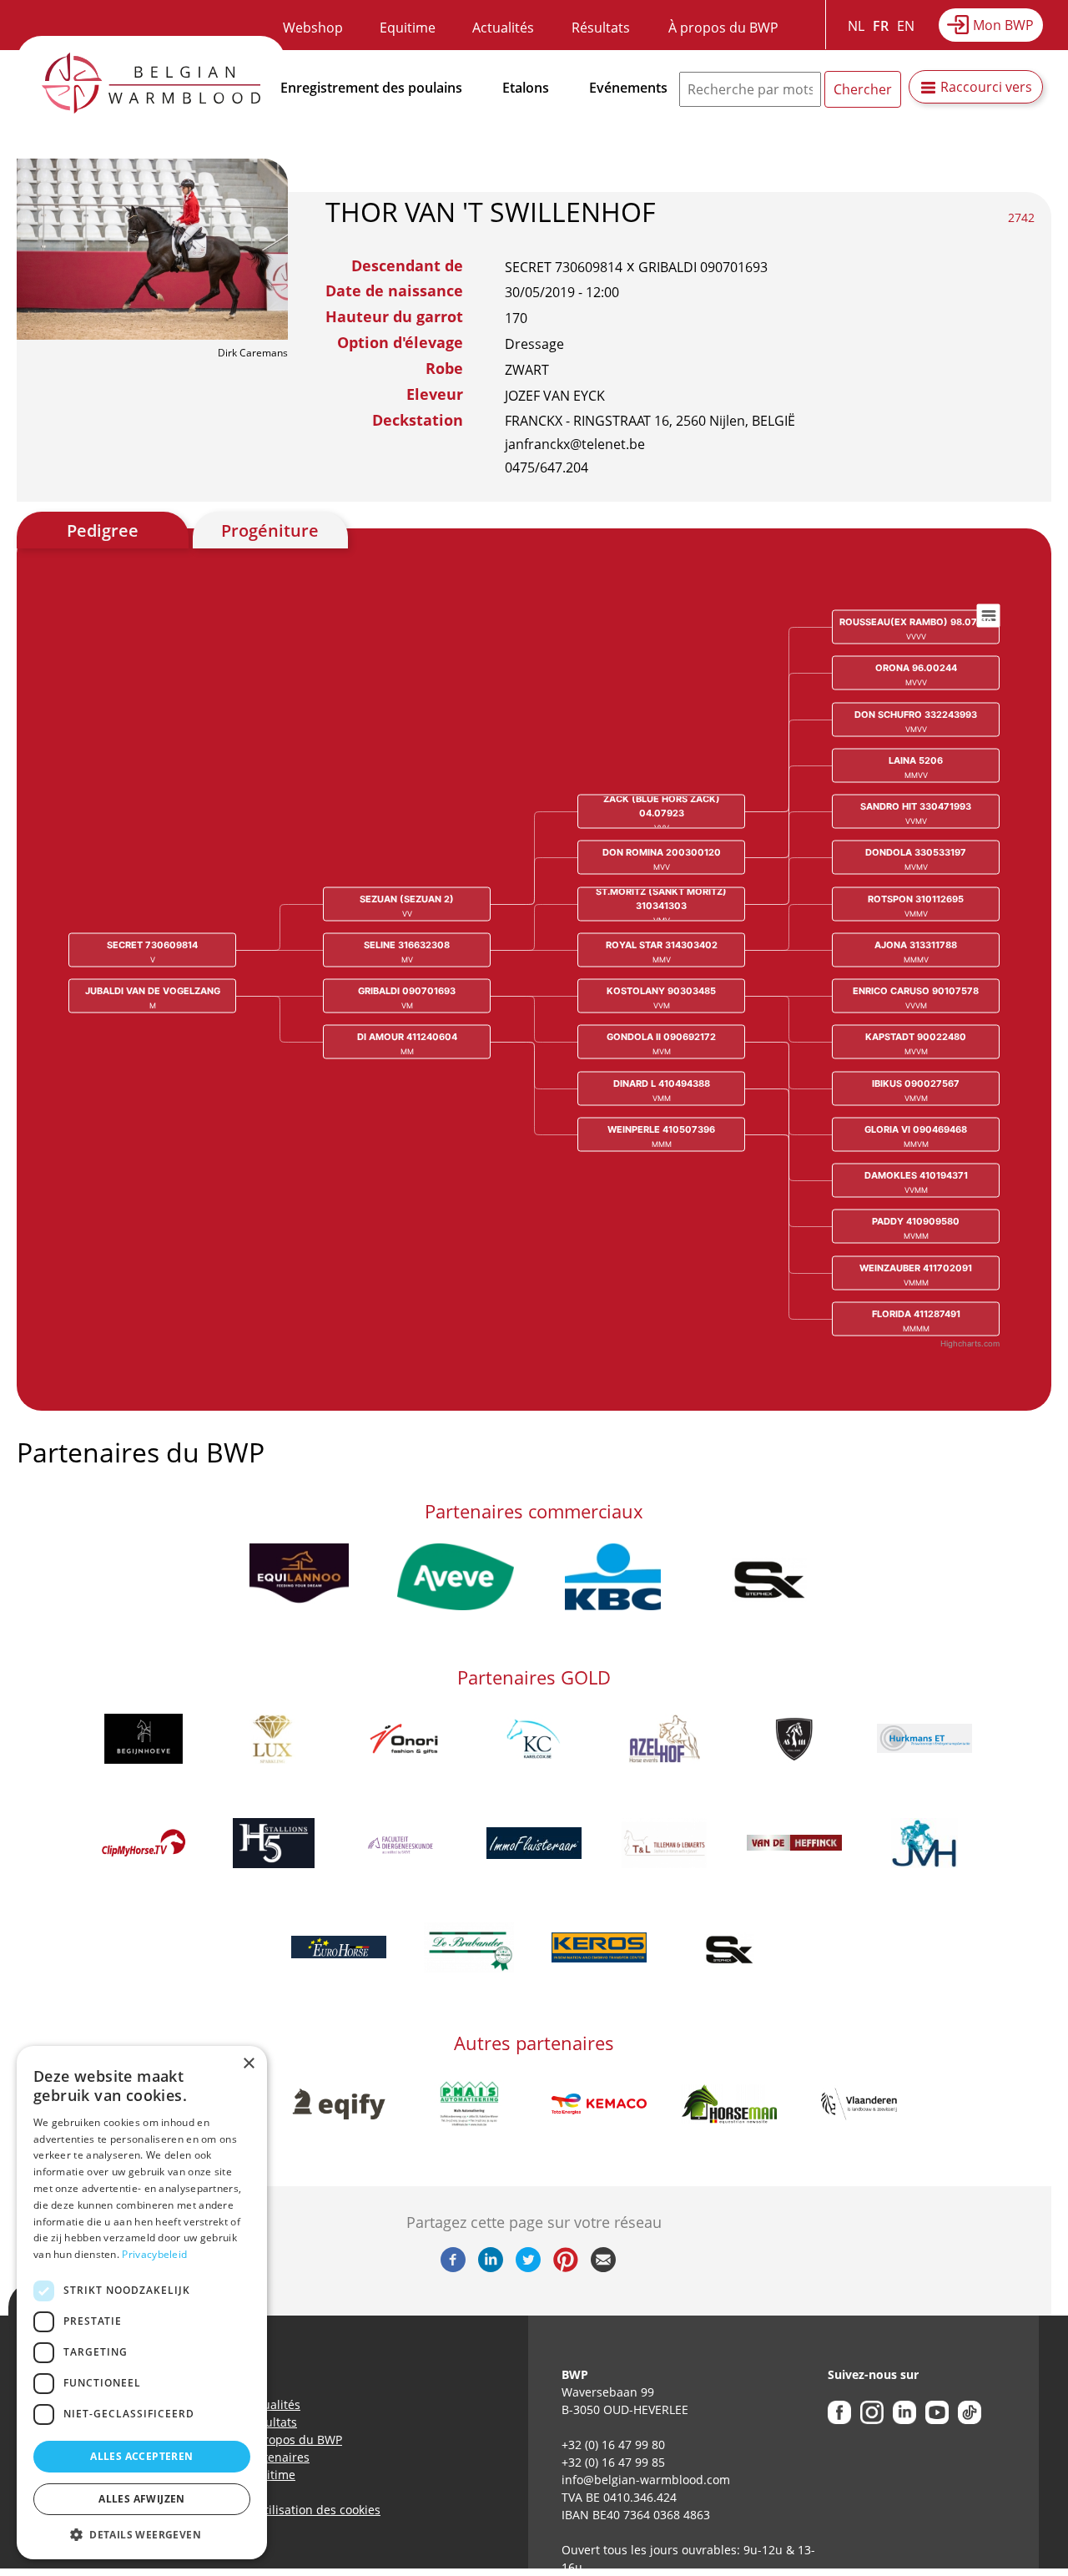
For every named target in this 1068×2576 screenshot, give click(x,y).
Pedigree (103, 530)
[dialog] (142, 2303)
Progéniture (270, 530)
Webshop (313, 28)
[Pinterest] (566, 2267)
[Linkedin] (491, 2267)
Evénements (628, 88)
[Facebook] (453, 2267)
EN (906, 26)
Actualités (503, 28)
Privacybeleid (154, 2254)
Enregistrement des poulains (371, 88)
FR (881, 26)
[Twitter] (528, 2267)
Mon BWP (1003, 25)
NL (856, 26)
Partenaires (277, 2457)
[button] (142, 2534)
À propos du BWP (723, 28)
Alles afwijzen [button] (142, 2499)
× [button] (248, 2064)
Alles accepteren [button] (141, 2456)
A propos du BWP (294, 2440)
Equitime (408, 28)
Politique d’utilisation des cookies (288, 2510)
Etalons (526, 88)
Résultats (601, 28)
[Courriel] (603, 2267)
